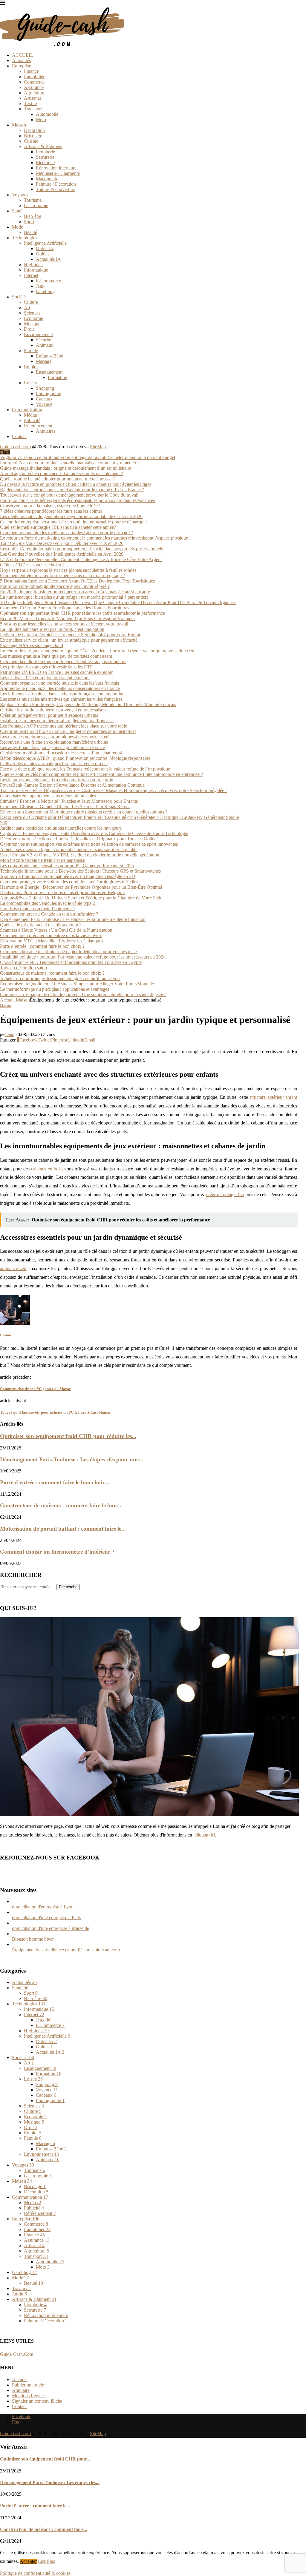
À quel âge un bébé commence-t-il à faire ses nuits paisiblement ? (61, 473)
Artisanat (32, 98)
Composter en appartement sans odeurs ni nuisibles (48, 796)
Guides (43, 254)
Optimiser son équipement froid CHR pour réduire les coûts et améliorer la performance (82, 613)
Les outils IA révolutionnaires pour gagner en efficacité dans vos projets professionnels (81, 549)
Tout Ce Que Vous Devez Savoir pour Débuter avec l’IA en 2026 (62, 543)
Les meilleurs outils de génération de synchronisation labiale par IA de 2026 (71, 516)
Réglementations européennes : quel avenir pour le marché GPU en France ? (72, 490)
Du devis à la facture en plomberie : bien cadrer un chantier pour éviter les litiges (76, 484)
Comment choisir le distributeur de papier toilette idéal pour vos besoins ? (69, 952)
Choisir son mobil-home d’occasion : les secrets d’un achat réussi (61, 753)
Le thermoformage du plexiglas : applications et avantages (55, 989)
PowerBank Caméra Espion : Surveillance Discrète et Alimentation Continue (72, 785)
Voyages (20, 195)
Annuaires (46, 431)
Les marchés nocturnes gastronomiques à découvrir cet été (55, 737)
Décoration (34, 130)
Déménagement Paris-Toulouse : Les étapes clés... (50, 2482)
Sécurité (43, 340)
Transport (33, 109)
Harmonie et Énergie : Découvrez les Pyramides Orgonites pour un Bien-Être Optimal (81, 887)
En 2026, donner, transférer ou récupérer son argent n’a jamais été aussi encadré (75, 592)
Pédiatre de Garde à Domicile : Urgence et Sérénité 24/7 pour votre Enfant (70, 635)
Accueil (7, 1000)
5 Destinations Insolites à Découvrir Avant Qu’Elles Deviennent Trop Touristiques (77, 581)
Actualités (21, 60)
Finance (31, 71)
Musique (32, 324)
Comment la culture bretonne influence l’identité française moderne (63, 661)
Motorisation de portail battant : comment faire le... (63, 1529)
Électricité (45, 162)
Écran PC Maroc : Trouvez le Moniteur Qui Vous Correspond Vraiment (67, 618)
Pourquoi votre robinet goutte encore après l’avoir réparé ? (55, 586)
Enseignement (49, 372)
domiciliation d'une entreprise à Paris (46, 1918)
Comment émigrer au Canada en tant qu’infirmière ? (49, 914)
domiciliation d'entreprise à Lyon (43, 1907)
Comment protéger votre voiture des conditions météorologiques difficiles (69, 882)
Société (19, 297)
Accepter (28, 2561)
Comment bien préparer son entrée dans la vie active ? (51, 935)
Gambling (45, 291)
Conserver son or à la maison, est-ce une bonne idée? (50, 506)
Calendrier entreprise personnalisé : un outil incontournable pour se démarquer (74, 522)
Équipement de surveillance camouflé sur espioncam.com (66, 1950)
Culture (31, 302)
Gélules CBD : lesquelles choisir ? (32, 565)
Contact (19, 436)
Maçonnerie (47, 179)
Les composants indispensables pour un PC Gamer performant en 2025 (67, 866)
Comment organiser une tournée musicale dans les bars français (59, 683)
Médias (31, 415)
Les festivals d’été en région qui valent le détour (45, 678)
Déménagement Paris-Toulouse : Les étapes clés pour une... (72, 1459)
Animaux (45, 345)
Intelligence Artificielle (45, 243)
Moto (41, 120)
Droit (29, 329)
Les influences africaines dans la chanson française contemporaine (62, 694)
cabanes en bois (46, 1169)
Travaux (22, 2288)
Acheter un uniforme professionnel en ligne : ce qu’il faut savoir (60, 978)
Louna (10, 1035)
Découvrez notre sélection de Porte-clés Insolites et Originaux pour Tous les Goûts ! (79, 839)
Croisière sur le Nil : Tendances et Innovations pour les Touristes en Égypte (71, 962)
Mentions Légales (29, 2396)
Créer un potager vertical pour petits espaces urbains (49, 715)
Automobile (47, 114)
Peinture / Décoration (56, 184)
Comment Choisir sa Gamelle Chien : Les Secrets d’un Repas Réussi (65, 806)
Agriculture (35, 93)
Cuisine (31, 141)
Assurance (34, 87)
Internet (31, 275)
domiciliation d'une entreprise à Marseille (51, 1928)
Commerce (34, 82)
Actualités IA (48, 259)
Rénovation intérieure (56, 168)
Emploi (31, 367)
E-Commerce (48, 281)
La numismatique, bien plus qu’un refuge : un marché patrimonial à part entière (74, 597)
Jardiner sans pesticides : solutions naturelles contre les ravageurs (61, 828)
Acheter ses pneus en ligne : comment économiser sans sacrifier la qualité (69, 849)
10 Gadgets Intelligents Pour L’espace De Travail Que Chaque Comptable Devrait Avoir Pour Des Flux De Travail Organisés (118, 602)
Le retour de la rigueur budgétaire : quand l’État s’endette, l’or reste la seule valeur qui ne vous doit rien (97, 651)
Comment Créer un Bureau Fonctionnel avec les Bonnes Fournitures (65, 608)
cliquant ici (205, 1835)
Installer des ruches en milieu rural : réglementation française (57, 721)
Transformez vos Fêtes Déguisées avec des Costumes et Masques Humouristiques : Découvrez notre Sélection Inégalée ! (113, 790)
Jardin (19, 2294)
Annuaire (21, 2390)
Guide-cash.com (15, 447)
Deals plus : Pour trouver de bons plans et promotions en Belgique (62, 892)
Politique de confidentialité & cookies (35, 2573)
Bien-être (33, 216)
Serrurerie (45, 157)
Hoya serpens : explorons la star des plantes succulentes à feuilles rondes (68, 570)
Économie (33, 318)
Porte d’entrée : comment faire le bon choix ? (42, 946)
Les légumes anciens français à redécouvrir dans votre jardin (57, 780)
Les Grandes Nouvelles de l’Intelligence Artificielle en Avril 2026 (62, 554)
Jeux (40, 286)
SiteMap (98, 447)
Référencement (38, 426)
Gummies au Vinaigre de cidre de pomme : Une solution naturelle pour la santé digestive (83, 994)
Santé (17, 211)
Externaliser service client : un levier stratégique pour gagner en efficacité (69, 640)
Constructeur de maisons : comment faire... (43, 2529)
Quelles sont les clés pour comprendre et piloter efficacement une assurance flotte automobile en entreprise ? (101, 774)
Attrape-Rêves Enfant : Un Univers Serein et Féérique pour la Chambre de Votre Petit (81, 898)
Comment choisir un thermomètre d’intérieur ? (57, 1552)
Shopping (45, 388)
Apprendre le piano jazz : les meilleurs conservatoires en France (60, 688)
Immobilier (34, 77)
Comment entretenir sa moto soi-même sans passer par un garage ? (62, 576)
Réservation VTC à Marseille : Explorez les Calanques (52, 941)
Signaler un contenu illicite (37, 2401)
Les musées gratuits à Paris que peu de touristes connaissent (56, 656)
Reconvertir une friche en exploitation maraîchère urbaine (54, 742)
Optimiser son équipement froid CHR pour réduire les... (68, 1436)
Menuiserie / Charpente (58, 173)
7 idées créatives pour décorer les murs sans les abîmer (51, 511)
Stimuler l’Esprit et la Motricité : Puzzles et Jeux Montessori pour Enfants (69, 801)
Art (27, 308)
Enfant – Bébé (49, 356)
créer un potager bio (225, 1194)
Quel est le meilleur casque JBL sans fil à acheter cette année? (58, 527)
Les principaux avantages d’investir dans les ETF (46, 667)
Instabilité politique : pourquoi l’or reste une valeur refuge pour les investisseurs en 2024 (83, 957)
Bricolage (33, 136)
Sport (29, 222)
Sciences (32, 313)
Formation (58, 377)
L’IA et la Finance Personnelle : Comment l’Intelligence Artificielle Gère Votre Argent (81, 559)
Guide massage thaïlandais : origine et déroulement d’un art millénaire (66, 468)
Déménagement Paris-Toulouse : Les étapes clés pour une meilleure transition (73, 919)
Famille (31, 350)
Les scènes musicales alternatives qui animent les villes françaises (61, 699)
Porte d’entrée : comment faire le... (35, 2506)
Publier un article (28, 2385)
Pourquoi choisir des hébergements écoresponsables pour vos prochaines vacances (77, 500)
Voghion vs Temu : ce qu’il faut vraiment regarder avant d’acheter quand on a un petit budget (88, 457)
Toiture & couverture (56, 189)
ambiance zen (13, 1268)
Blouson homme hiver (33, 1939)
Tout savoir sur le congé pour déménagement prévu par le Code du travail (69, 495)
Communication (27, 410)
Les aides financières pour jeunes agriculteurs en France (52, 747)
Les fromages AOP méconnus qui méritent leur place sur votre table (64, 726)
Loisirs (30, 383)
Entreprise (22, 66)
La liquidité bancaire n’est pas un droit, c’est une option (52, 629)
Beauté (30, 232)
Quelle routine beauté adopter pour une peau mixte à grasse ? (57, 479)
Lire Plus (46, 2561)
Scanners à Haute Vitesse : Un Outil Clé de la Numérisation (56, 930)
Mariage (44, 361)
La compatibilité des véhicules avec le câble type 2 (49, 903)
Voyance (44, 404)
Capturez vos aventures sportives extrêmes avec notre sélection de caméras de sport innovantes (89, 844)
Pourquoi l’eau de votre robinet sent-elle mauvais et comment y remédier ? (70, 463)
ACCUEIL (23, 55)
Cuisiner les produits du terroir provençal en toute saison (53, 710)
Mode (17, 227)
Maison (19, 125)
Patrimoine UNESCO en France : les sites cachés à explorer (56, 672)
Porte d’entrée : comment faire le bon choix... (55, 1482)
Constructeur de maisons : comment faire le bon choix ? (52, 973)
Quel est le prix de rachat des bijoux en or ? (41, 925)
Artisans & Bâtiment (43, 146)
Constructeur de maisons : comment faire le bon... (61, 1505)
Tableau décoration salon (23, 968)
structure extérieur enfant (273, 1097)
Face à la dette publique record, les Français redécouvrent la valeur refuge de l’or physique (85, 769)
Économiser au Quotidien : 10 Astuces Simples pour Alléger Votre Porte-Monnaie (77, 984)
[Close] (3, 4)
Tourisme (33, 200)
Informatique (36, 270)
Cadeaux (44, 399)
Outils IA (45, 248)
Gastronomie (36, 205)
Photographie (48, 393)
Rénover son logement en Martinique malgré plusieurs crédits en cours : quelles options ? (84, 812)
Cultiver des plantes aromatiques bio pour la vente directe (54, 764)
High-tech (33, 265)
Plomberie (45, 152)
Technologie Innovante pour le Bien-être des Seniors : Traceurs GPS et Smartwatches (80, 871)
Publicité (32, 420)
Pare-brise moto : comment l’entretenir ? (38, 909)
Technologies (25, 238)
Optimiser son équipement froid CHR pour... (45, 2459)
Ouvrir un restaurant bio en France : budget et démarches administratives (68, 731)
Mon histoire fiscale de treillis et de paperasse (42, 860)
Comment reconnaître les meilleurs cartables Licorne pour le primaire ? (66, 533)
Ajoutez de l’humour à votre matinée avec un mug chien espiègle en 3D (68, 876)
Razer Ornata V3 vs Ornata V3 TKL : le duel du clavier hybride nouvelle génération (80, 855)
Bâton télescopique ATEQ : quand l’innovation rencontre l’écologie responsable (75, 758)
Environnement (38, 334)
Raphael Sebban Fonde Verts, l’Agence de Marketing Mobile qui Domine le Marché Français (88, 704)
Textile (30, 103)
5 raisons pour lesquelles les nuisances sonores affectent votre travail (64, 624)
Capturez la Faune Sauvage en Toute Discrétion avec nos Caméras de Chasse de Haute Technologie (94, 833)
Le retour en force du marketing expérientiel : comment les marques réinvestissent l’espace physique (94, 538)
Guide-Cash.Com (17, 2354)
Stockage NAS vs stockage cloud (32, 645)
